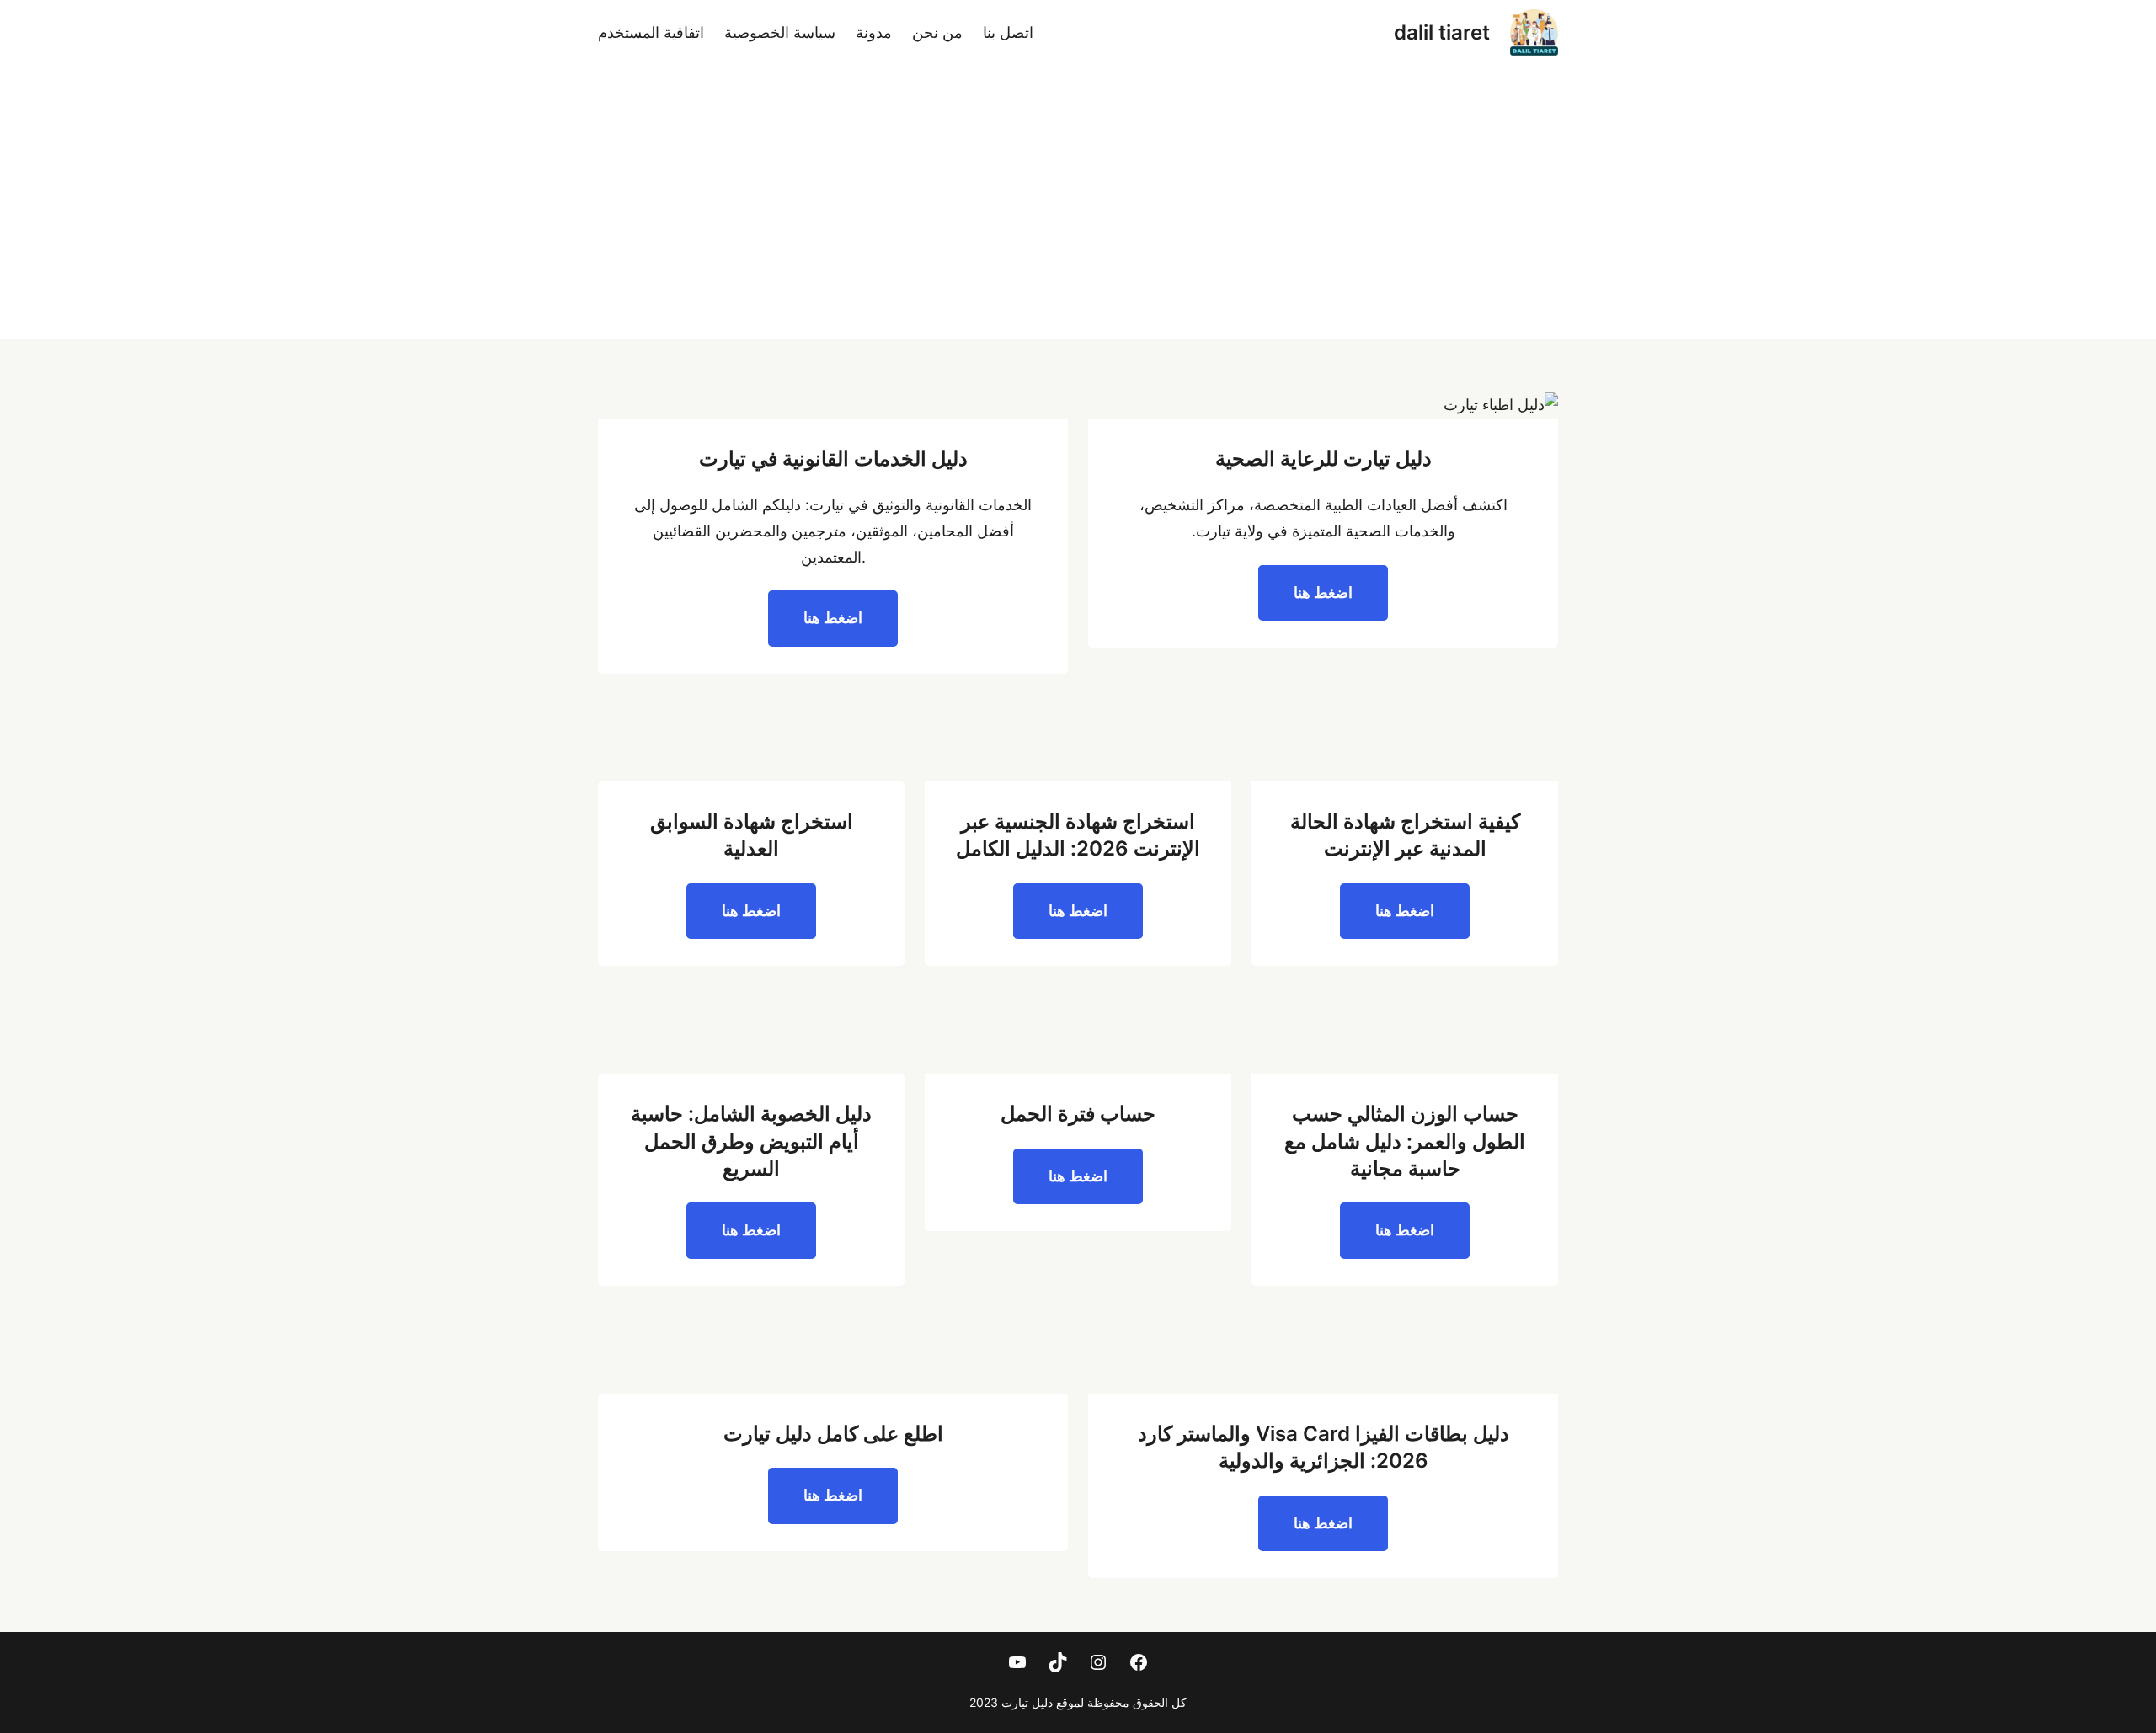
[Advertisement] (1078, 212)
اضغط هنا (1323, 592)
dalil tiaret (1442, 32)
